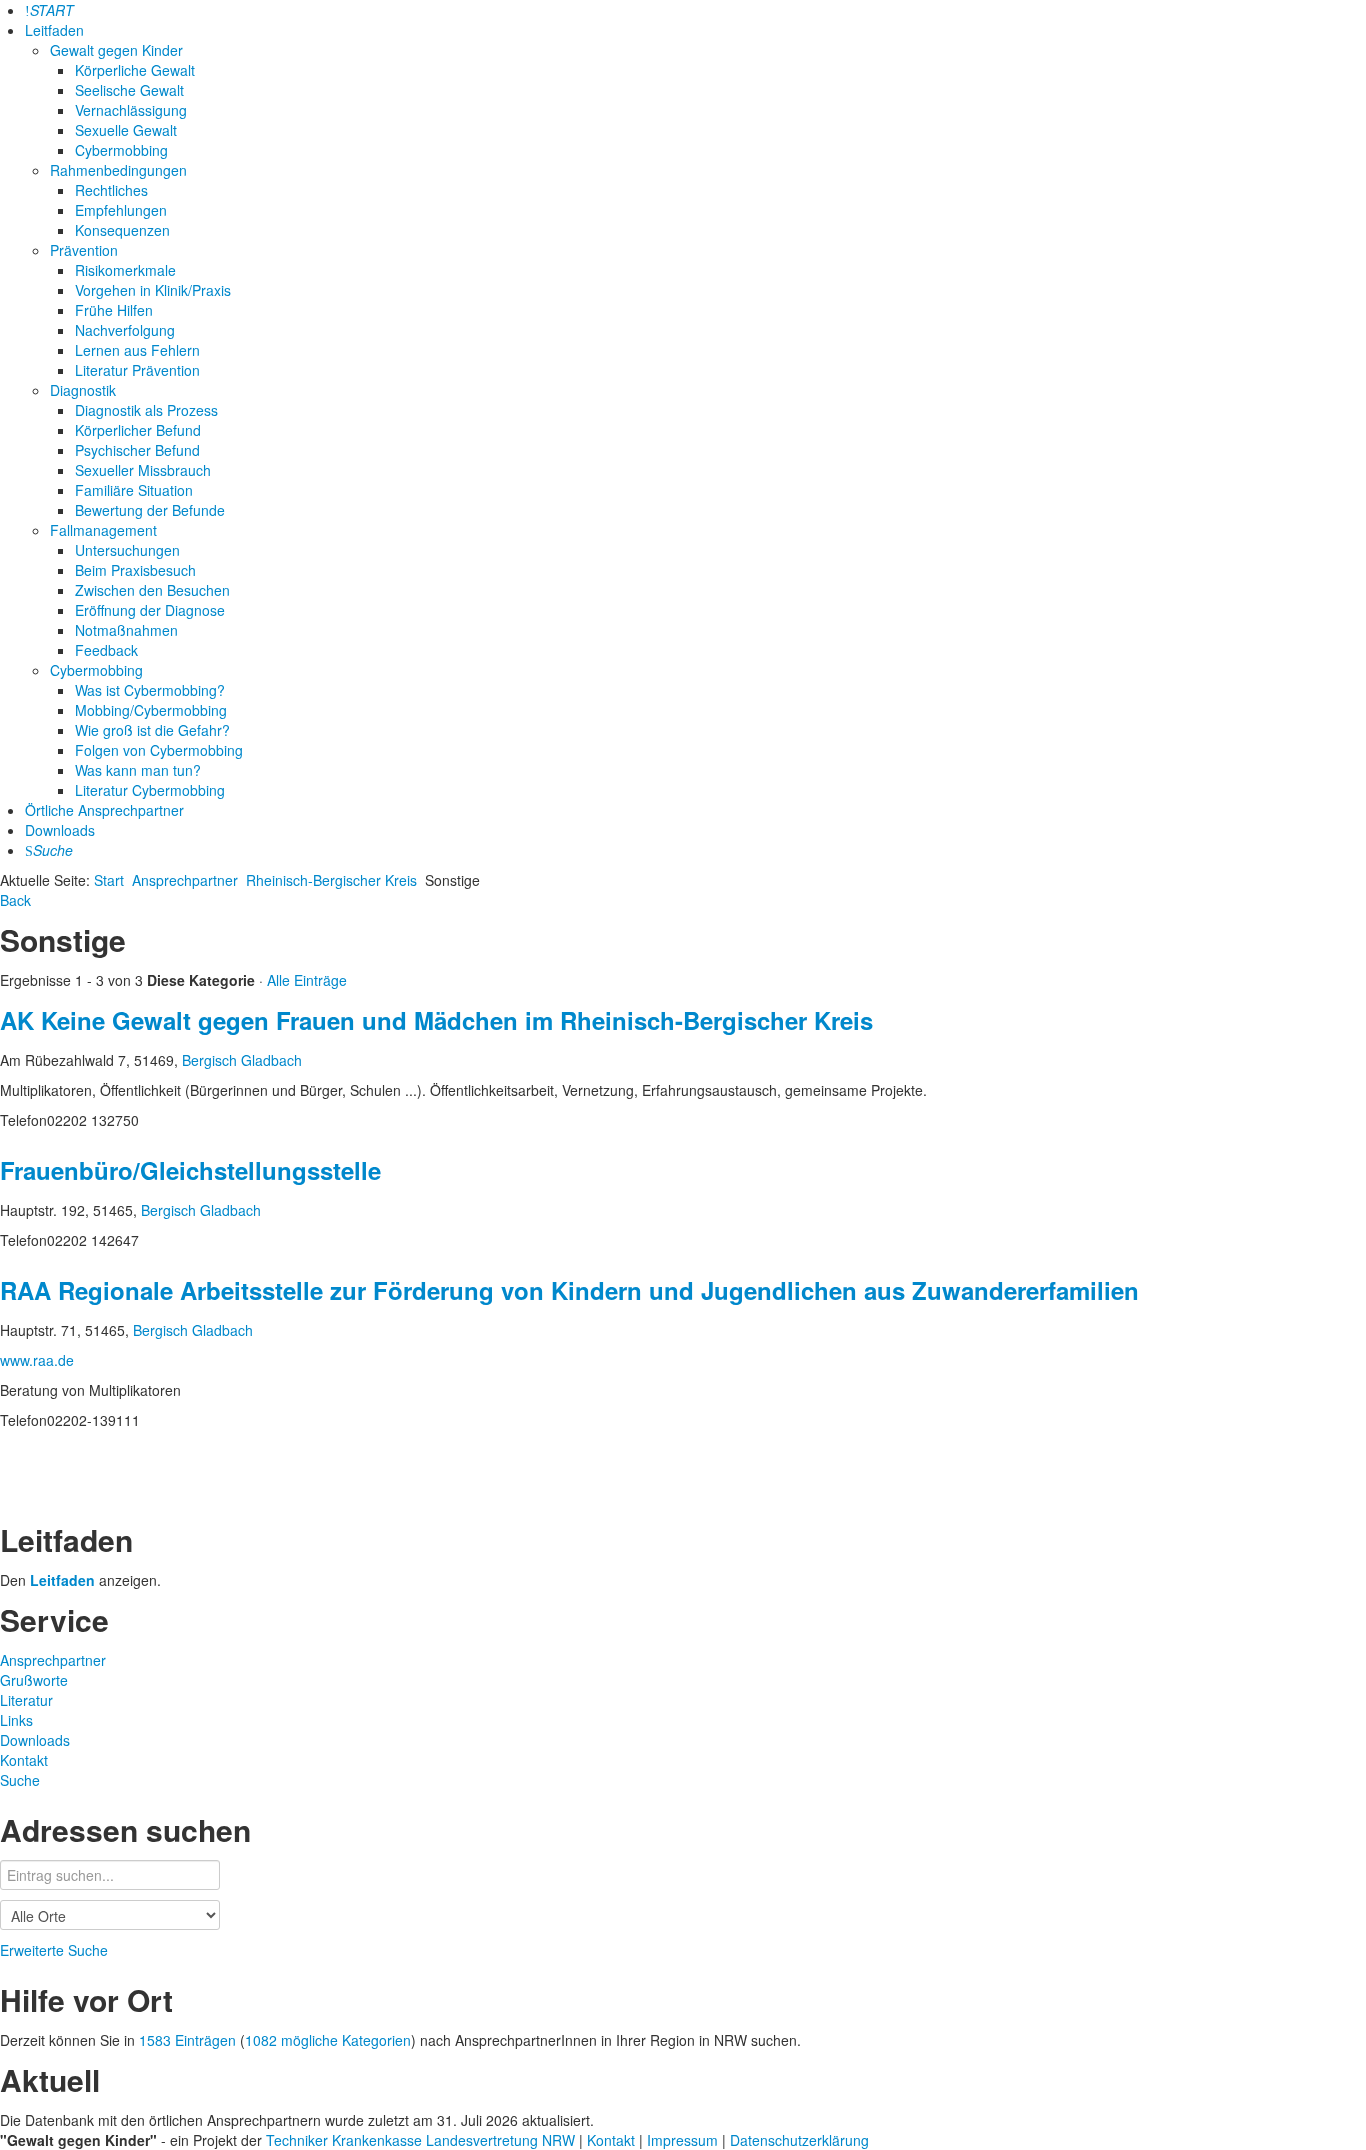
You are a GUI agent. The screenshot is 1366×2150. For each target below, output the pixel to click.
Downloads (60, 830)
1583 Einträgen (187, 2040)
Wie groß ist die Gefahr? (152, 730)
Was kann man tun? (138, 770)
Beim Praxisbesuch (135, 570)
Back (15, 900)
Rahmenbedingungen (118, 170)
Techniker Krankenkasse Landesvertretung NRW (420, 2140)
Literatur (26, 1700)
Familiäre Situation (134, 490)
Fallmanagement (103, 530)
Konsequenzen (122, 230)
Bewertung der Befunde (150, 510)
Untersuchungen (127, 550)
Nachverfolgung (125, 330)
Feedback (106, 650)
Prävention (84, 250)
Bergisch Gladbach (242, 1060)
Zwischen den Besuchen (152, 590)
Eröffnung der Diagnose (150, 610)
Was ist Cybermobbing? (150, 690)
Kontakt (24, 1760)
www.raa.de (37, 1360)
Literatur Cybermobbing (150, 790)
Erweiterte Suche (54, 1950)
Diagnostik (83, 390)
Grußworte (34, 1680)
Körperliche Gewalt (135, 70)
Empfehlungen (121, 210)
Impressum (684, 2140)
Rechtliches (111, 190)
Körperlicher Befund (138, 430)
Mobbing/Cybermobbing (151, 710)
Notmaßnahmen (126, 630)
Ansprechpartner (185, 880)
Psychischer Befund (137, 450)
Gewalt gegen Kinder (116, 50)
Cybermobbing (121, 150)
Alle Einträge (307, 980)
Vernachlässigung (131, 110)
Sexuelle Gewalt (126, 130)
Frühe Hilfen (114, 310)
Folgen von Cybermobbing (159, 750)
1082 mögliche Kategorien (328, 2040)
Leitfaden (54, 30)
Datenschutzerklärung (799, 2140)
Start (109, 880)
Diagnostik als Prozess (146, 410)
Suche (20, 1780)
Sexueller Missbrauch (143, 470)
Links (16, 1720)
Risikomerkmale (125, 270)
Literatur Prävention (137, 370)
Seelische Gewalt (129, 90)
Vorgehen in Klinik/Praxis (153, 290)
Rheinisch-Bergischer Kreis (331, 880)
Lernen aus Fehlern (137, 350)
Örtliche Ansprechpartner (104, 810)
